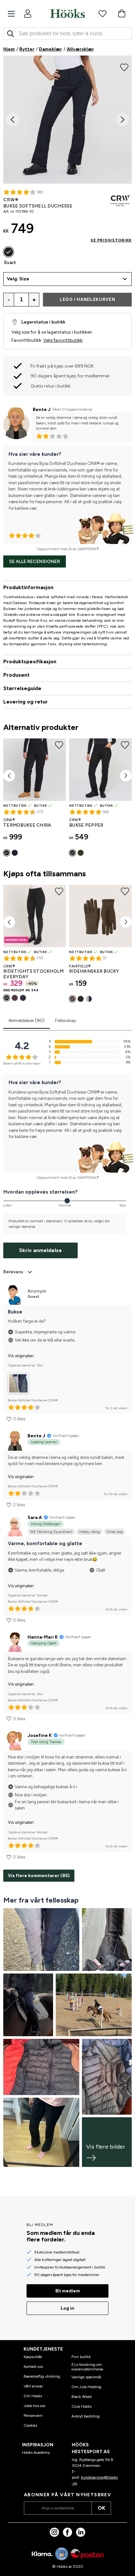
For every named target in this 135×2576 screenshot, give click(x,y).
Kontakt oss (33, 2367)
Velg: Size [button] (18, 279)
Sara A (35, 1518)
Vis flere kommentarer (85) (39, 1876)
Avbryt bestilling (86, 2416)
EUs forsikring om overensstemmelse (87, 2367)
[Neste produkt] (126, 776)
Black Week (82, 2397)
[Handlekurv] (122, 13)
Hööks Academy (36, 2452)
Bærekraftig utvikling (42, 2376)
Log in (67, 2308)
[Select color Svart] (9, 252)
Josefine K (40, 1735)
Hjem (9, 49)
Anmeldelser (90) (27, 1021)
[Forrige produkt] (9, 776)
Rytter (27, 49)
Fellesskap (66, 1021)
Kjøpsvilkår (33, 2357)
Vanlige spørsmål (86, 2377)
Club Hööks (81, 2406)
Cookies (30, 2425)
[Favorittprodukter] (103, 13)
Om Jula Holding (86, 2387)
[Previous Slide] (12, 120)
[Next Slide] (123, 120)
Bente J (42, 410)
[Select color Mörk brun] (15, 998)
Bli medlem (68, 2291)
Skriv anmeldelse (40, 1250)
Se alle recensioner (35, 561)
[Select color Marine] (15, 853)
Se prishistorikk (111, 240)
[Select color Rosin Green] (81, 853)
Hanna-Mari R (43, 1637)
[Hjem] (67, 13)
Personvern (33, 2416)
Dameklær (50, 49)
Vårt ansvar (33, 2386)
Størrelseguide (22, 688)
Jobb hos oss (34, 2406)
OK (101, 2508)
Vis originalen (21, 1356)
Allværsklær (80, 49)
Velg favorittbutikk (63, 340)
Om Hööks (33, 2396)
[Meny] (11, 14)
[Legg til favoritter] (124, 67)
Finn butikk (81, 2357)
